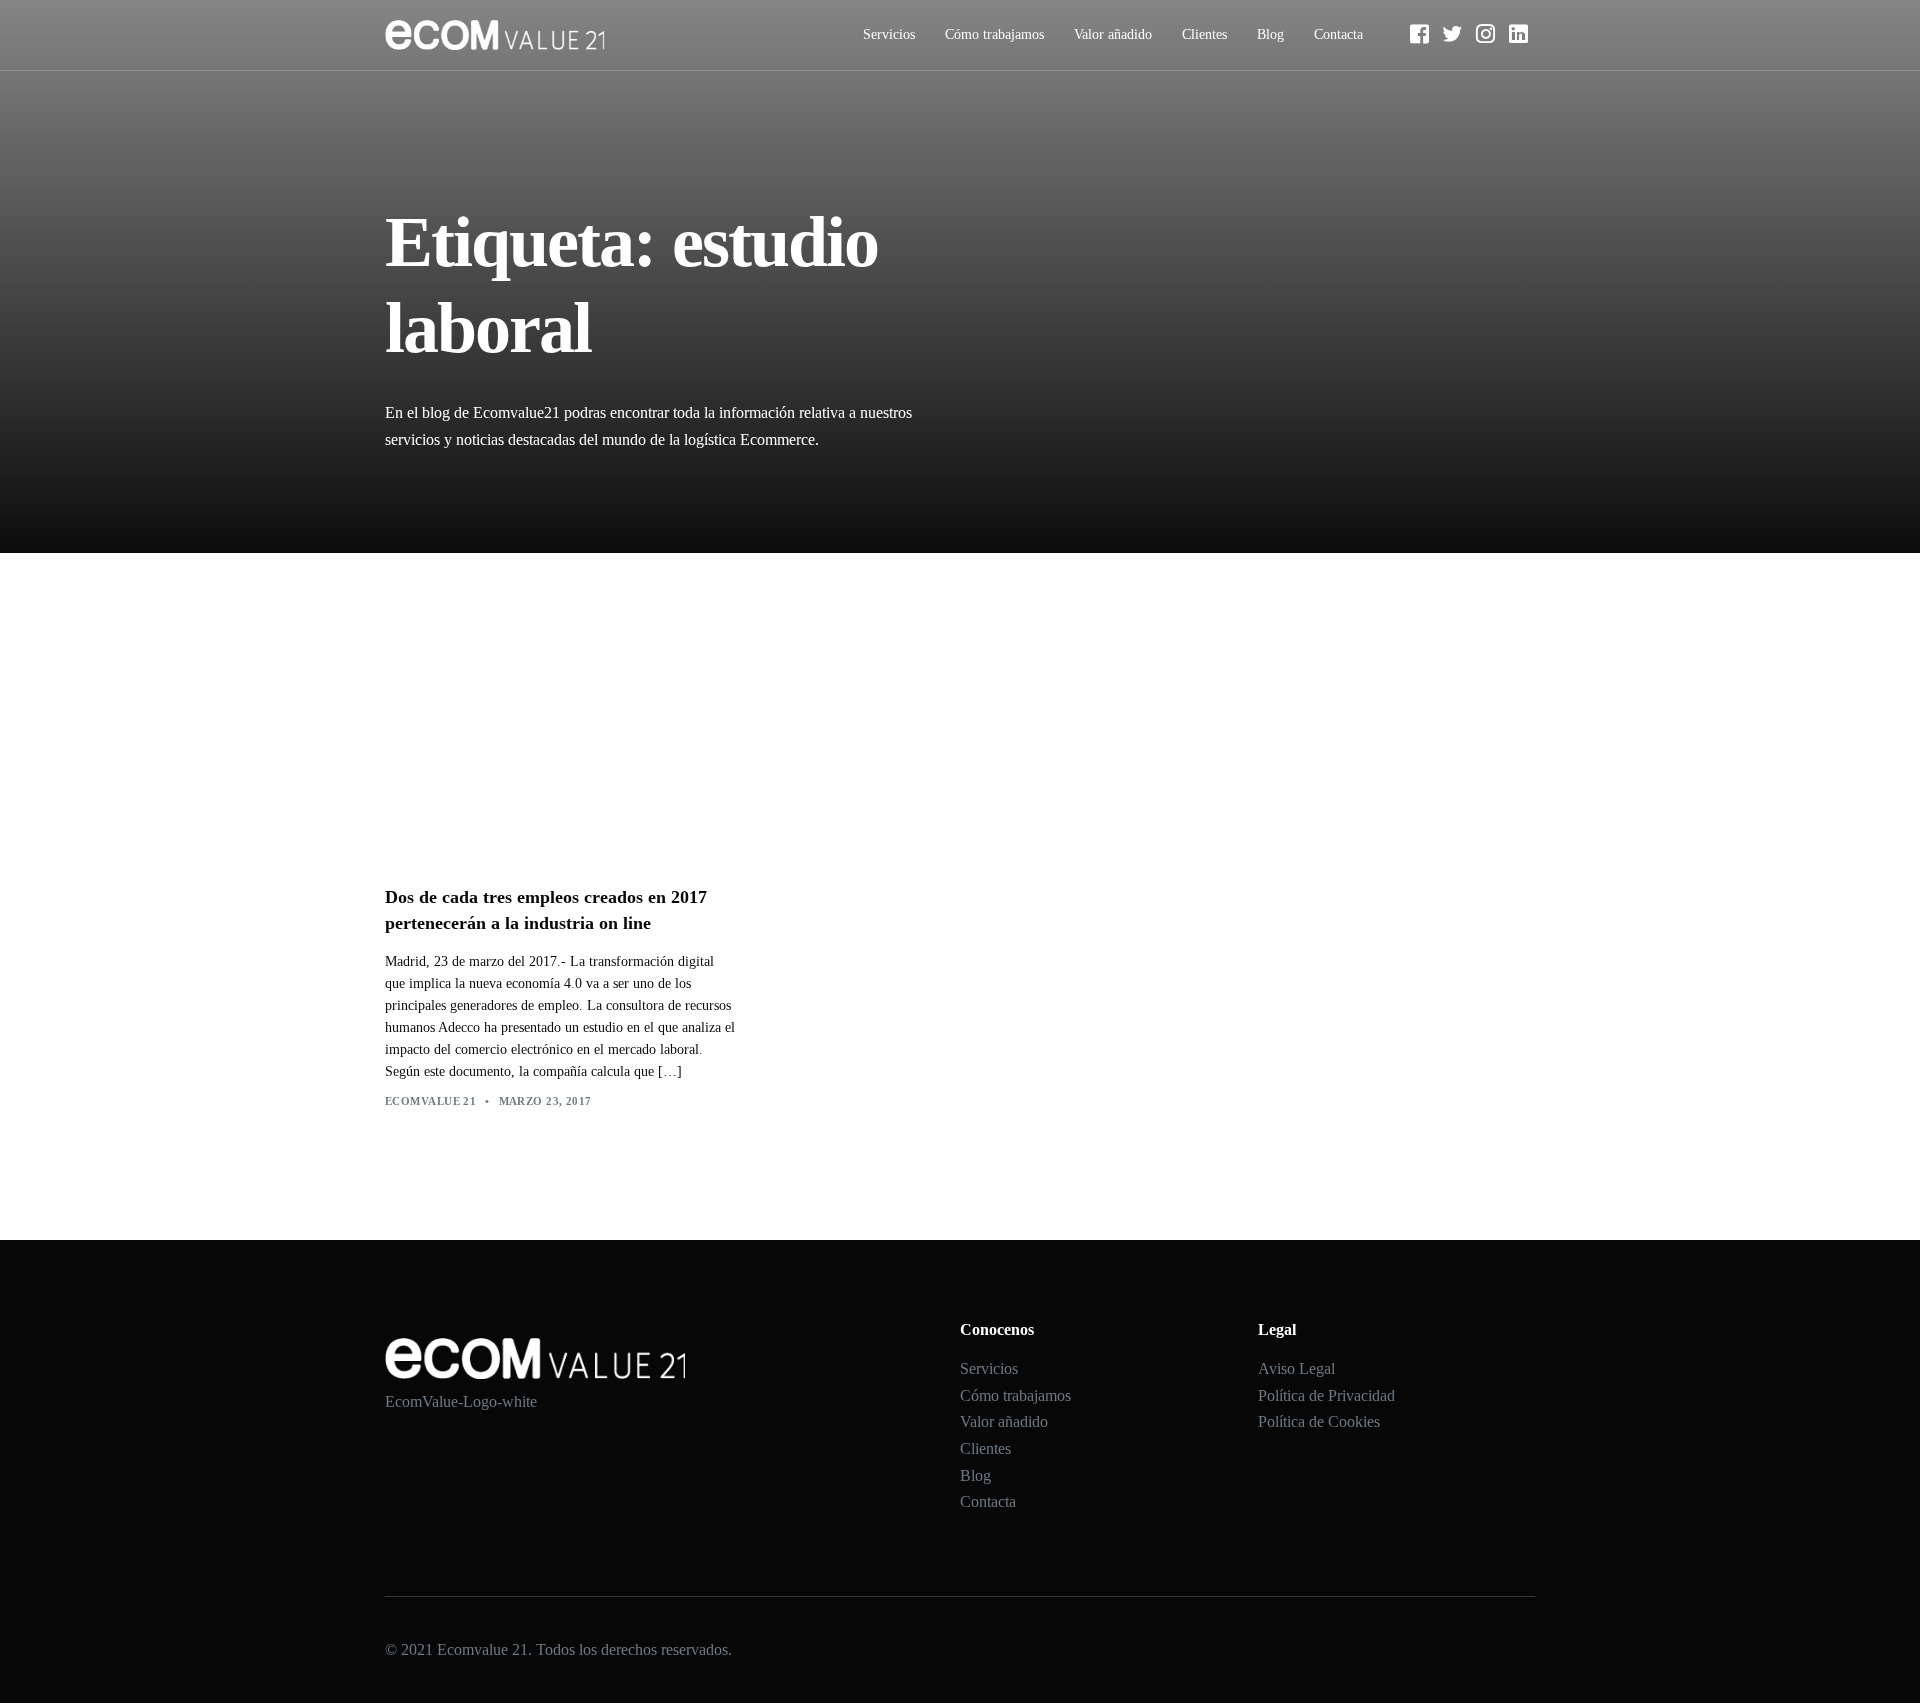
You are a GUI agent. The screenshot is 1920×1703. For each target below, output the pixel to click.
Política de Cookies (1319, 1421)
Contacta (1338, 34)
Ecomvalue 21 (430, 1101)
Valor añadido (1113, 34)
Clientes (1204, 34)
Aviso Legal (1296, 1368)
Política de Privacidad (1326, 1395)
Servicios (889, 34)
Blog (1270, 34)
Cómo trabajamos (994, 34)
